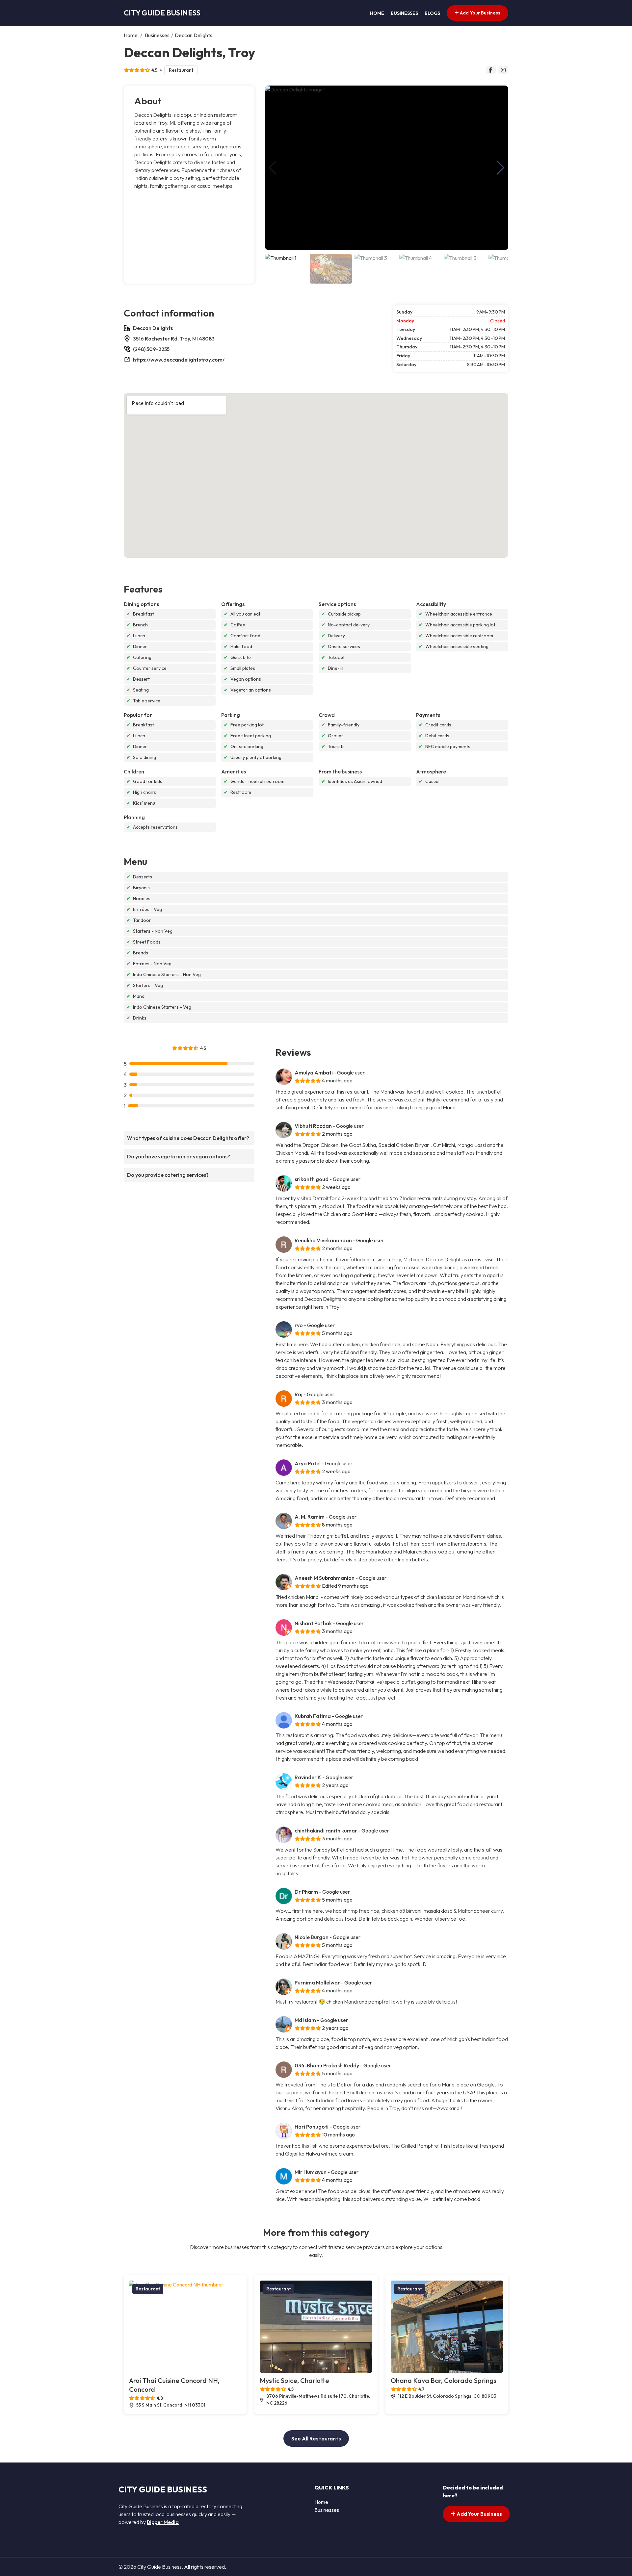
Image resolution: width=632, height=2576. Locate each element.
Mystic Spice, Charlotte (294, 2380)
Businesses (404, 13)
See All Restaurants (316, 2438)
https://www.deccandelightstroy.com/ (179, 360)
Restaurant (181, 70)
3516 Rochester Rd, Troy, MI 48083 (174, 339)
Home (377, 13)
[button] (500, 168)
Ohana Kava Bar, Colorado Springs (444, 2380)
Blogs (432, 13)
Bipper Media (163, 2522)
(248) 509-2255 (151, 349)
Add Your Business (480, 13)
